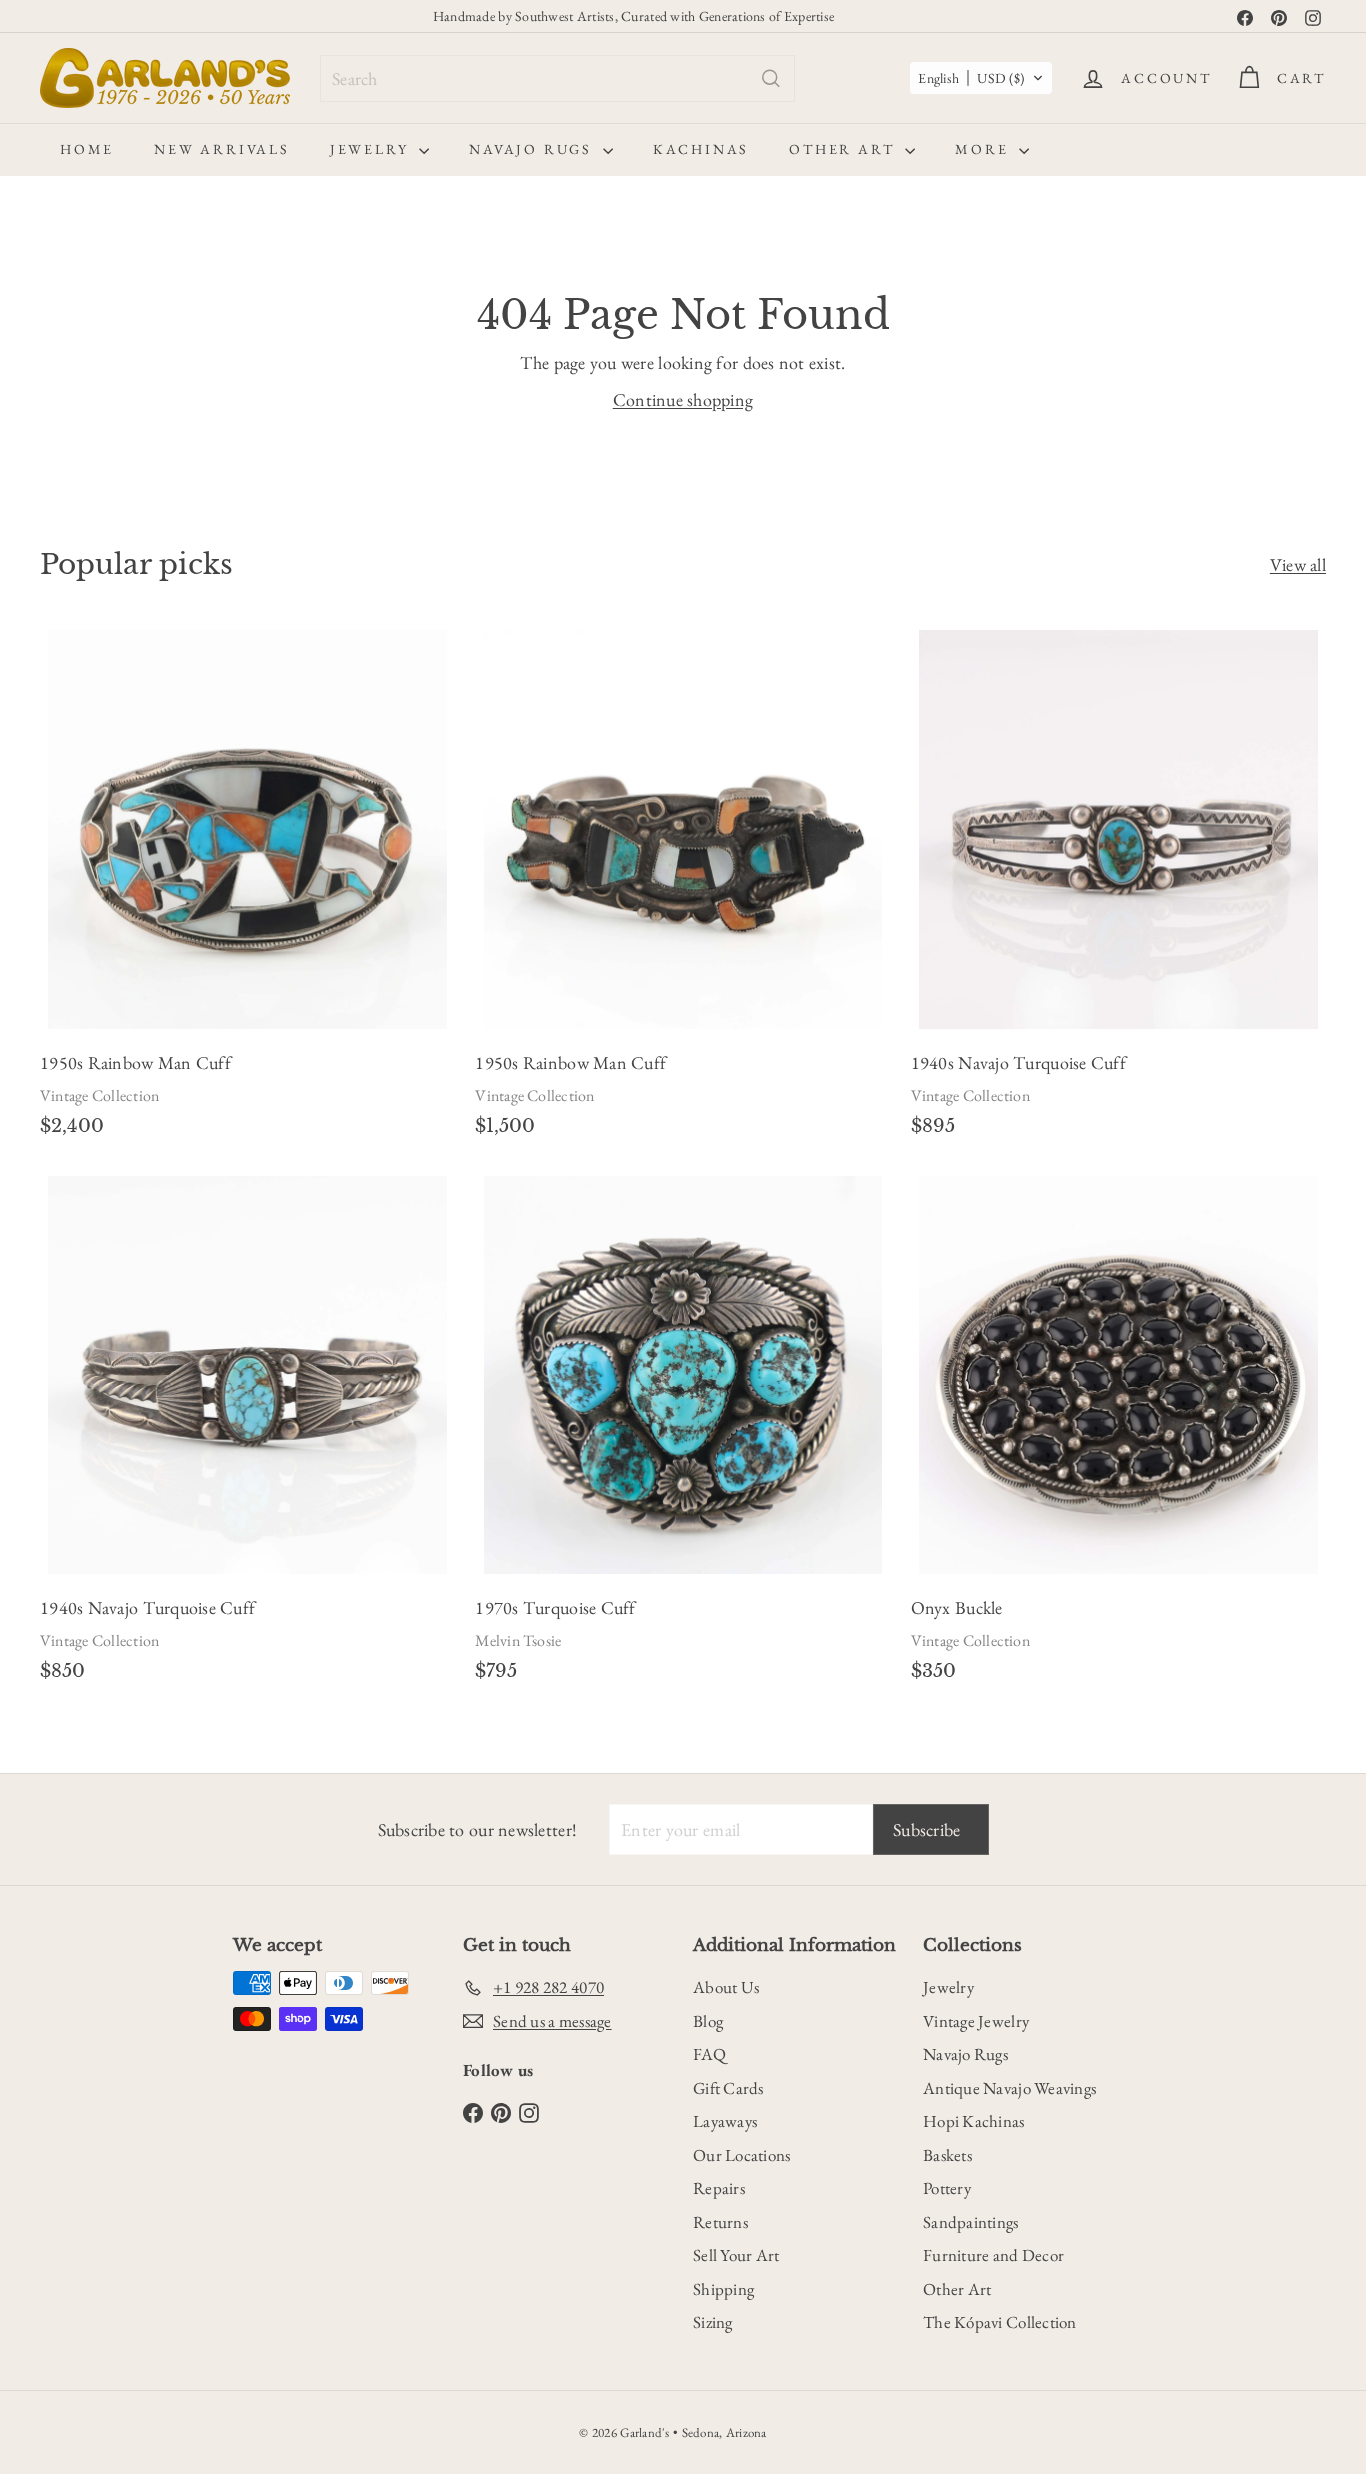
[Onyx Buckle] (1118, 1435)
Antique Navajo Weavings (1009, 2088)
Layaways (725, 2121)
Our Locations (742, 2155)
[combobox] (557, 78)
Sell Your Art (736, 2255)
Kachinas (701, 149)
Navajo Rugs (533, 149)
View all (1298, 564)
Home (87, 149)
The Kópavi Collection (1000, 2322)
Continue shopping (683, 399)
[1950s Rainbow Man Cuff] (247, 890)
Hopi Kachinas (974, 2121)
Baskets (947, 2155)
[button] (981, 78)
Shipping (723, 2289)
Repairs (719, 2188)
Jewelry (372, 149)
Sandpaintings (971, 2222)
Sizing (713, 2322)
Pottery (947, 2188)
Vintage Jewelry (976, 2021)
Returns (720, 2222)
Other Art (844, 149)
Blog (708, 2021)
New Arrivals (222, 149)
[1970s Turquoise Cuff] (682, 1435)
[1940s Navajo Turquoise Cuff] (1118, 890)
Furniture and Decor (993, 2255)
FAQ (709, 2054)
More (984, 149)
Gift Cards (728, 2088)
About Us (726, 1987)
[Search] (771, 78)
